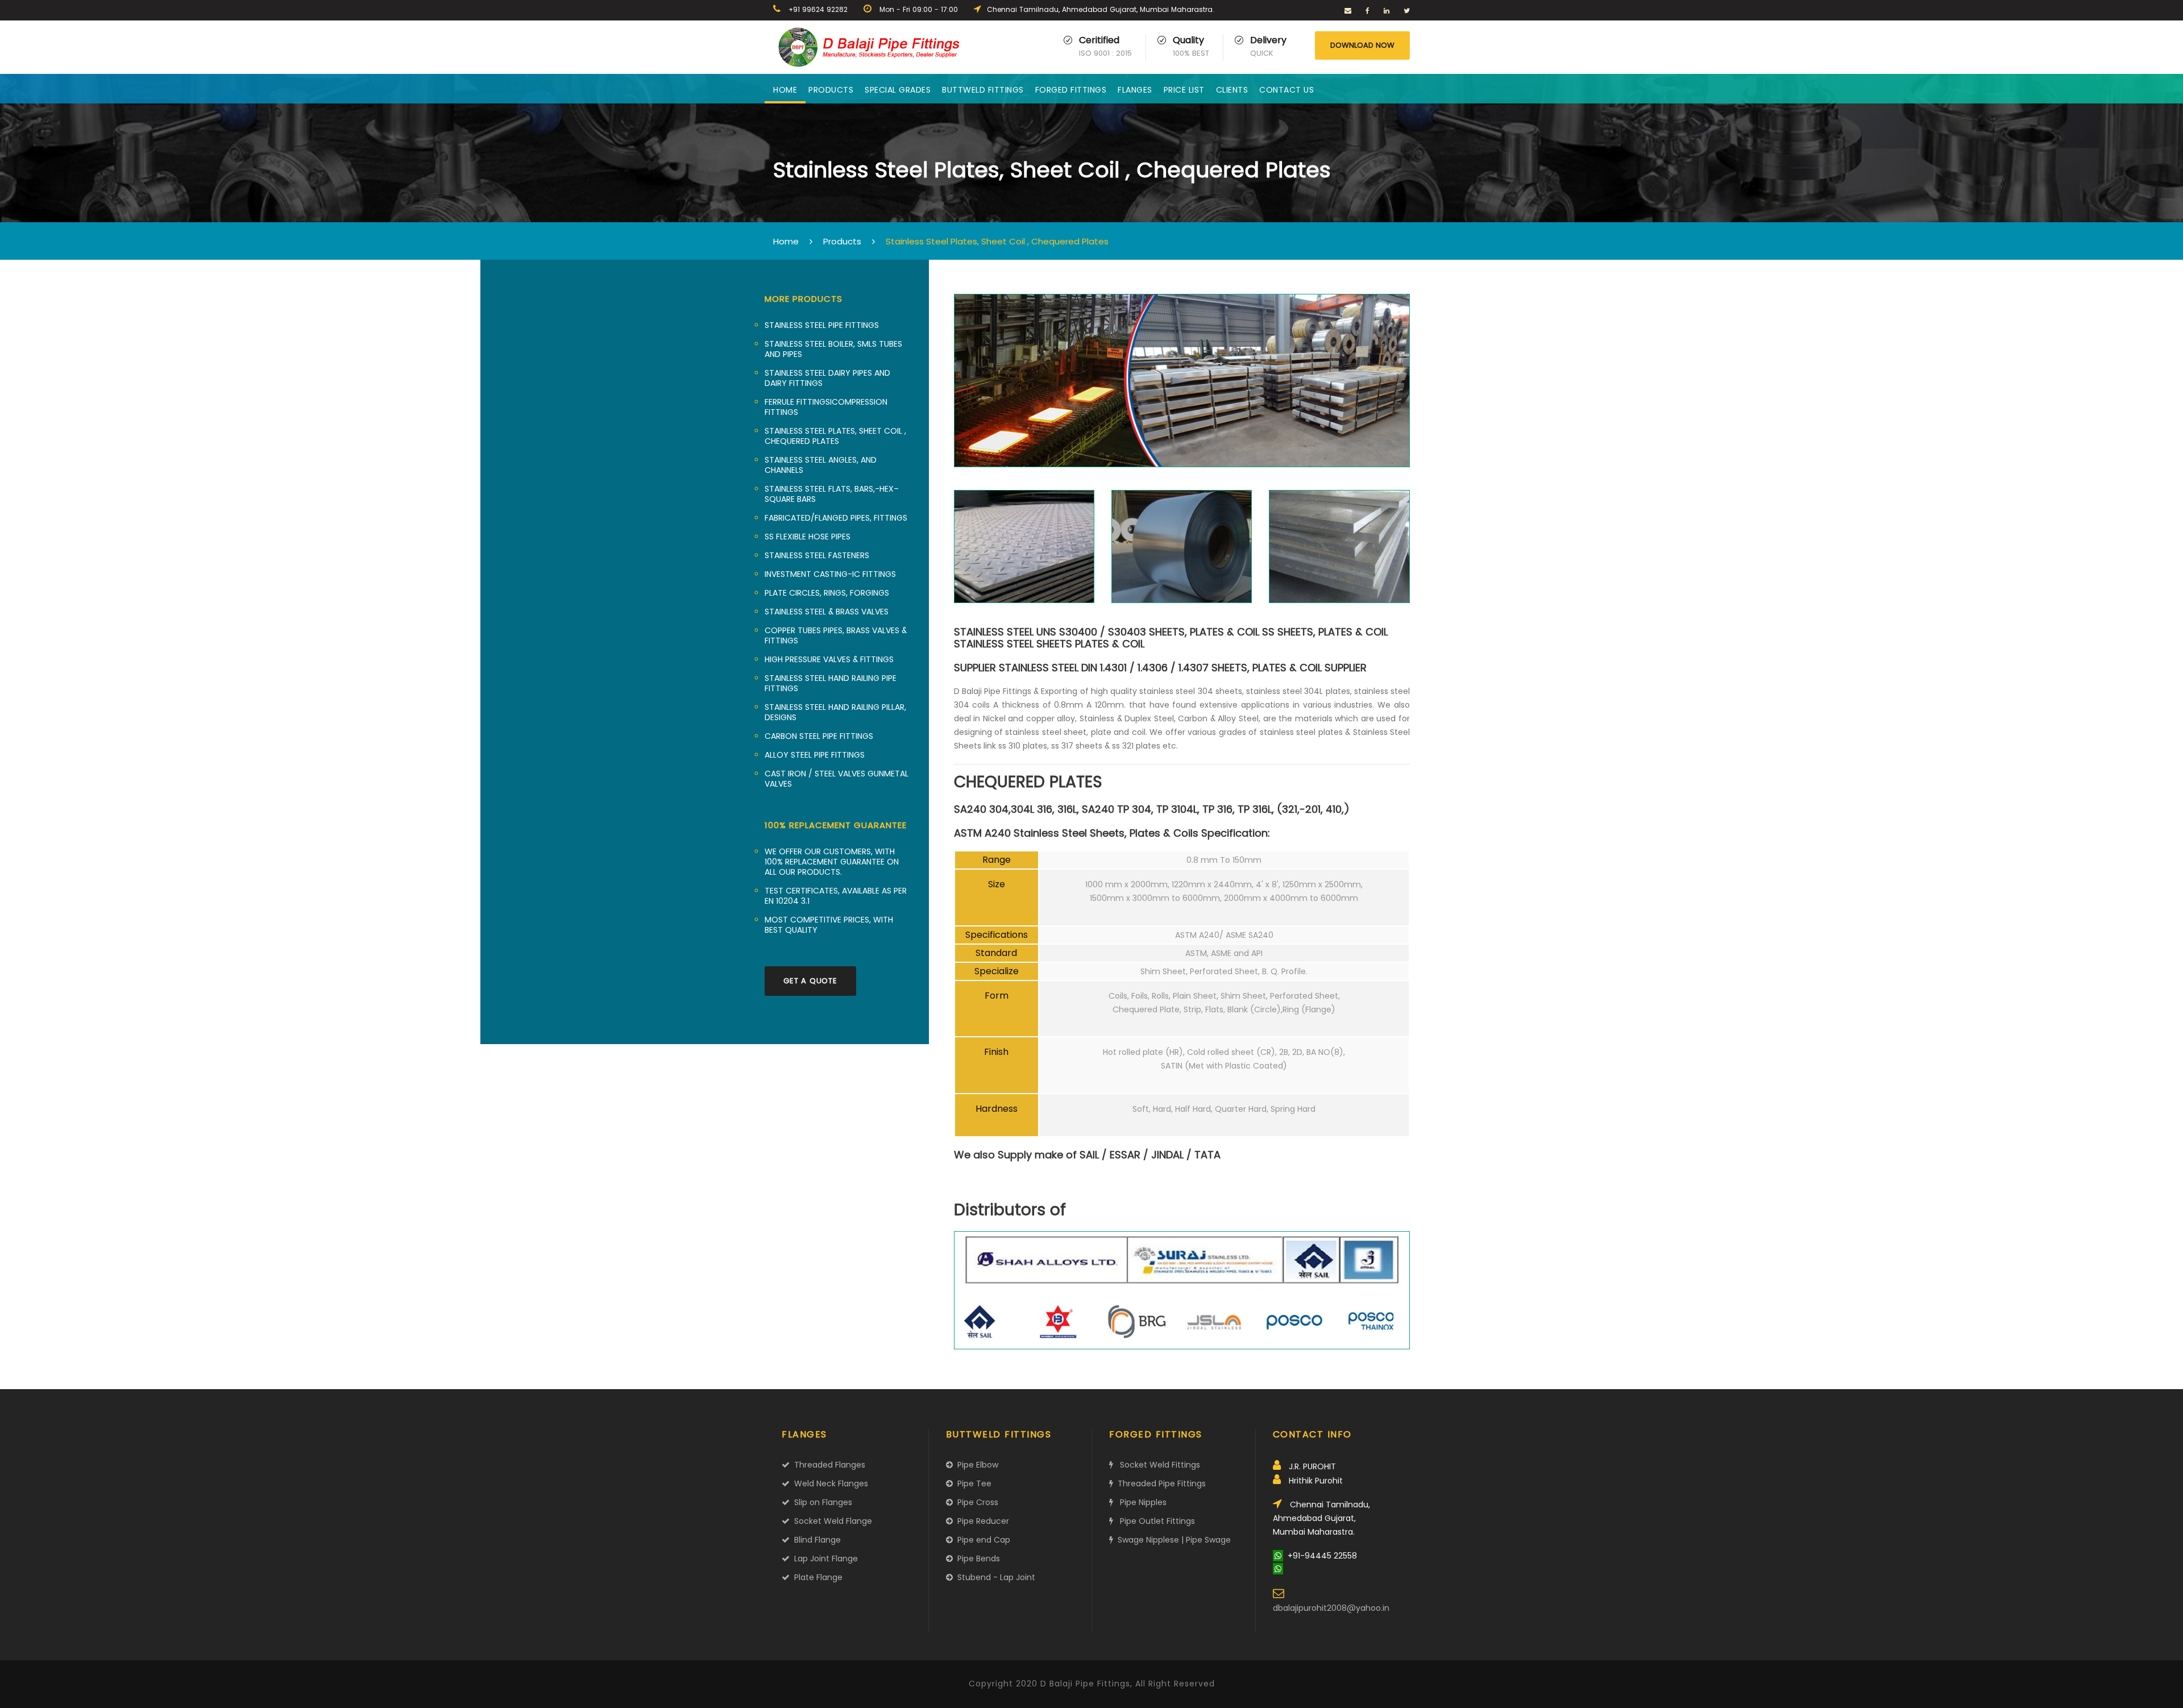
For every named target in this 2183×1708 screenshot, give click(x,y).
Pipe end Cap (981, 1540)
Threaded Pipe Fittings (1159, 1483)
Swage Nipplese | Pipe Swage (1172, 1540)
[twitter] (1407, 11)
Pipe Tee (972, 1483)
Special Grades (898, 90)
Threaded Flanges (827, 1465)
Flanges (1135, 90)
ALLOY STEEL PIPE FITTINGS (815, 755)
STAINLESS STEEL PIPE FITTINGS (822, 325)
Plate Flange (816, 1577)
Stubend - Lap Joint (994, 1577)
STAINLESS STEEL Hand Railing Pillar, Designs (835, 712)
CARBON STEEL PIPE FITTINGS (819, 736)
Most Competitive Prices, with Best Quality (829, 925)
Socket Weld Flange (831, 1521)
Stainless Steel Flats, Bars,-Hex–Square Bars (832, 494)
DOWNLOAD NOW (1362, 45)
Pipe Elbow (976, 1465)
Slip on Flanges (821, 1502)
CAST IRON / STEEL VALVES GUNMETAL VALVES (837, 779)
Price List (1184, 90)
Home (785, 90)
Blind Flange (815, 1540)
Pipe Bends (976, 1559)
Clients (1232, 90)
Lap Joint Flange (824, 1559)
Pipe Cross (976, 1502)
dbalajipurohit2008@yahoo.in (1331, 1608)
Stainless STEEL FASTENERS (817, 555)
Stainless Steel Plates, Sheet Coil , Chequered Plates (835, 436)
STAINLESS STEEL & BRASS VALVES (827, 612)
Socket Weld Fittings (1157, 1465)
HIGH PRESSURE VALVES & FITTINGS (829, 659)
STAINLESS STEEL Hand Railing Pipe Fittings (831, 683)
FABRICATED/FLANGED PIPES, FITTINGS (836, 518)
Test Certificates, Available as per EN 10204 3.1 (836, 896)
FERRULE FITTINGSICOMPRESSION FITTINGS (826, 407)
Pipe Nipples (1140, 1502)
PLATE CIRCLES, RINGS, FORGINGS (827, 593)
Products (831, 90)
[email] (1348, 11)
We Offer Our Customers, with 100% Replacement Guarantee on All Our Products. (832, 862)
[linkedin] (1387, 11)
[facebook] (1368, 11)
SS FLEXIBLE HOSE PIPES (808, 537)
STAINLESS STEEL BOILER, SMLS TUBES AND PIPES (833, 349)
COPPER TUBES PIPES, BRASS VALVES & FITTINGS (836, 635)
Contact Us (1286, 90)
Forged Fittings (1071, 90)
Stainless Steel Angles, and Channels (821, 465)
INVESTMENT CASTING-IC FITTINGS (830, 574)
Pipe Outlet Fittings (1154, 1521)
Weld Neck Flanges (829, 1483)
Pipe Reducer (981, 1521)
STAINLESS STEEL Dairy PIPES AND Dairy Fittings (827, 378)
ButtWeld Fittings (983, 90)
